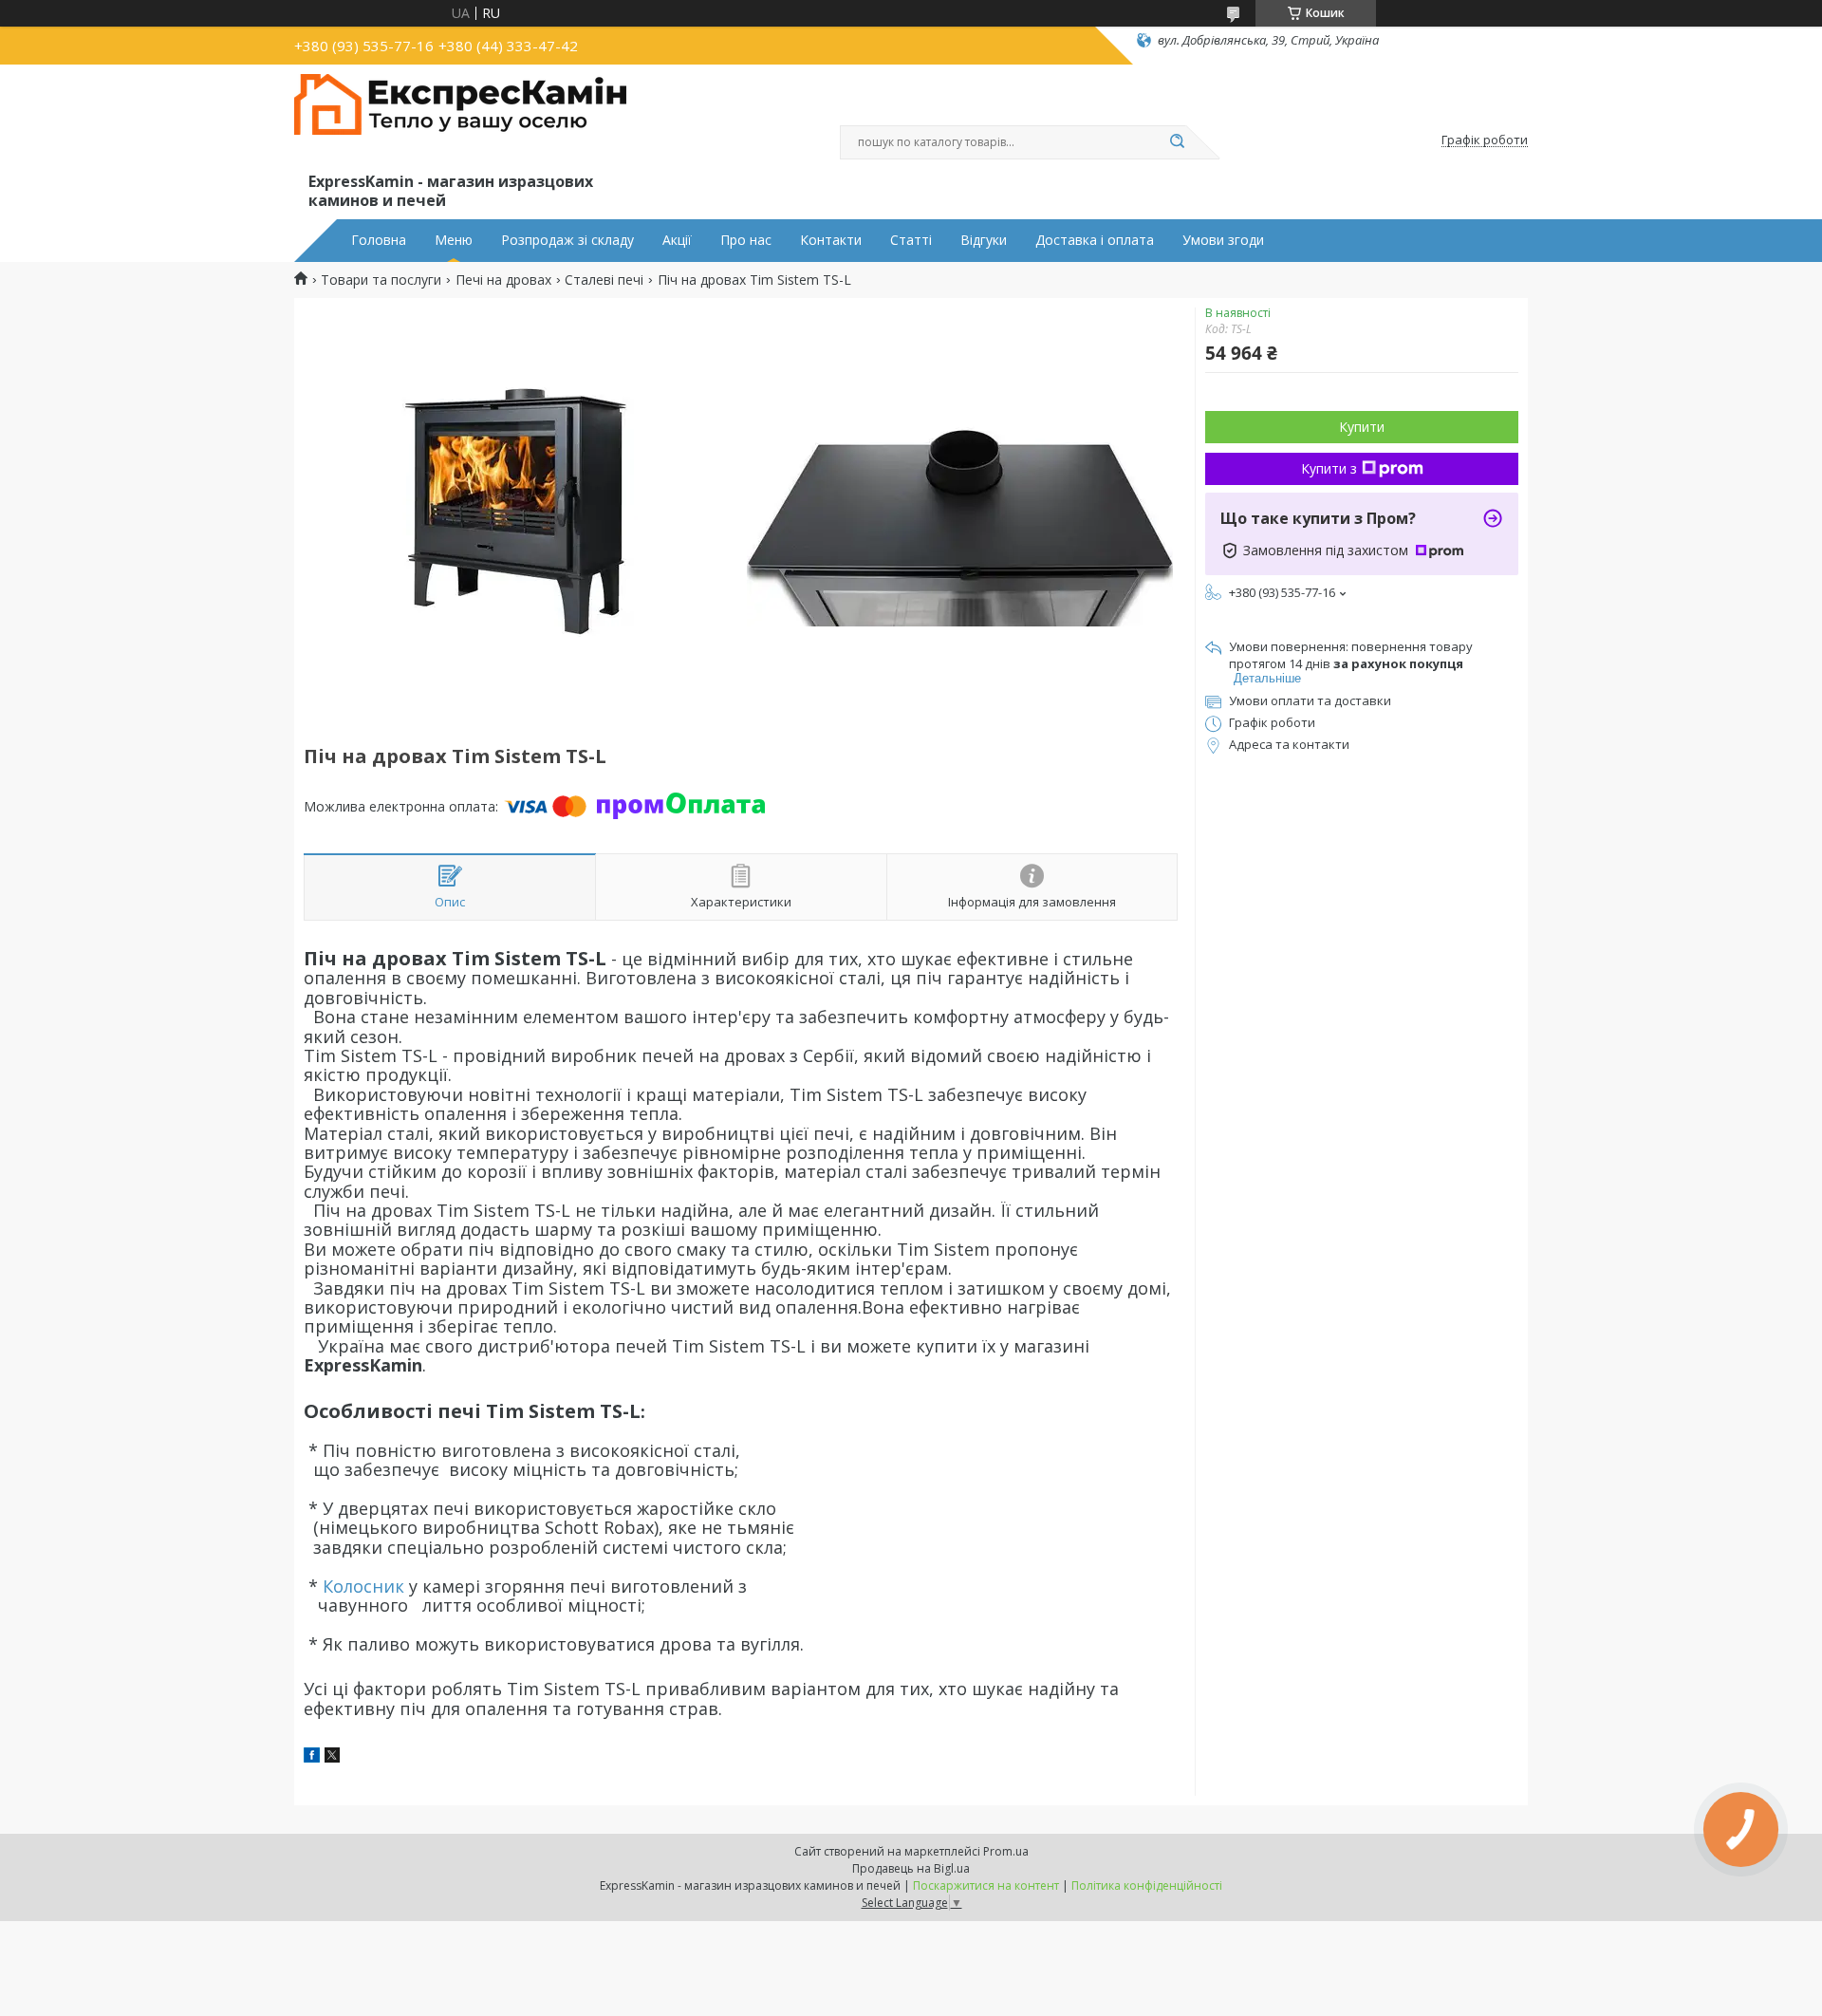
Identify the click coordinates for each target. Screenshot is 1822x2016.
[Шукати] (1177, 142)
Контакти (831, 240)
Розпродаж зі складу (567, 240)
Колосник (363, 1586)
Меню (454, 240)
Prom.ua (1006, 1851)
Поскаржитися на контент (986, 1885)
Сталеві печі (604, 280)
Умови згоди (1223, 240)
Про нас (746, 240)
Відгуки (984, 240)
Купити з (1329, 468)
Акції (677, 240)
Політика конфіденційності (1147, 1885)
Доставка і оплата (1095, 240)
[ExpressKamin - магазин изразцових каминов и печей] (460, 121)
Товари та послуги (381, 280)
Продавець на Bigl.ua (911, 1868)
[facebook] (312, 1757)
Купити (1362, 427)
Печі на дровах (503, 280)
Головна (379, 240)
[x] (332, 1757)
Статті (911, 240)
